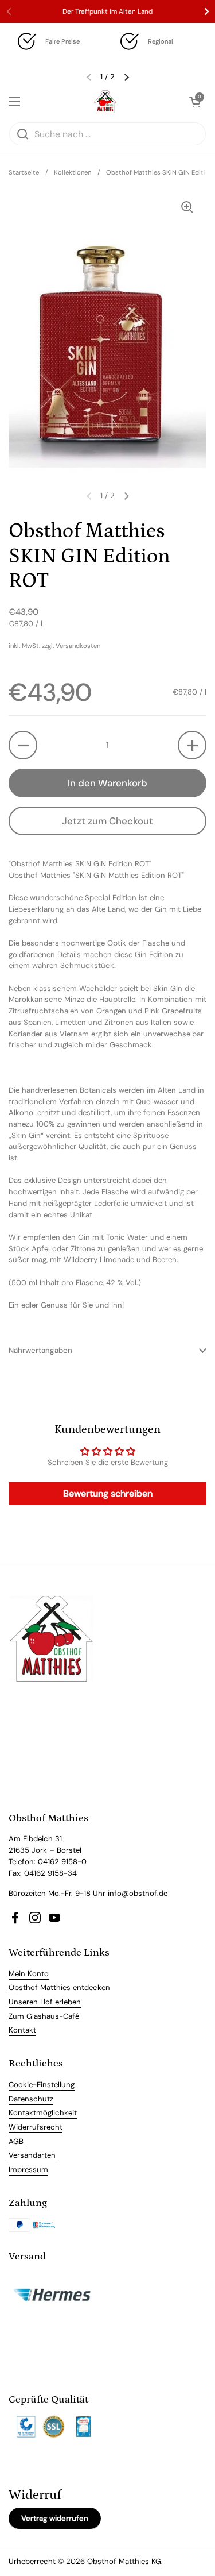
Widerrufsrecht (36, 2127)
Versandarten (32, 2155)
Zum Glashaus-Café (44, 2016)
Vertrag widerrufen (55, 2518)
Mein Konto (29, 1974)
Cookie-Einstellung (42, 2085)
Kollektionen (73, 172)
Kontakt (22, 2030)
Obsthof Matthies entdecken (59, 1987)
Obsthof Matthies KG (124, 2561)
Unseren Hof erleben (45, 2002)
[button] (23, 745)
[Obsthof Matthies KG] (105, 102)
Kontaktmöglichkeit (43, 2113)
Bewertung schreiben (108, 1493)
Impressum (28, 2170)
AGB (16, 2141)
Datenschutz (31, 2099)
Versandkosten (78, 646)
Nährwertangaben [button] (40, 1350)
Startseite (24, 172)
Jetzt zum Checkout (107, 821)
